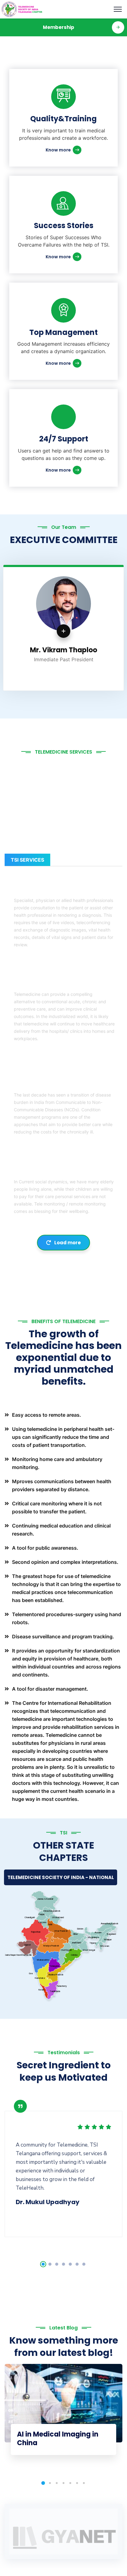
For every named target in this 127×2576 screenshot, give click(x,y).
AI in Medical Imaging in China (58, 2439)
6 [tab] (77, 2264)
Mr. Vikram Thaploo (57, 650)
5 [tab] (70, 2264)
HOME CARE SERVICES (44, 1171)
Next (111, 631)
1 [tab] (43, 2264)
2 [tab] (50, 2264)
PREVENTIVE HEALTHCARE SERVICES (64, 983)
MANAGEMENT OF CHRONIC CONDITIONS (52, 1081)
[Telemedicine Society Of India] (22, 9)
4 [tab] (63, 2264)
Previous (16, 631)
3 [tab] (57, 2264)
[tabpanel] (63, 2166)
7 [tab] (84, 2264)
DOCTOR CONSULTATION (49, 890)
